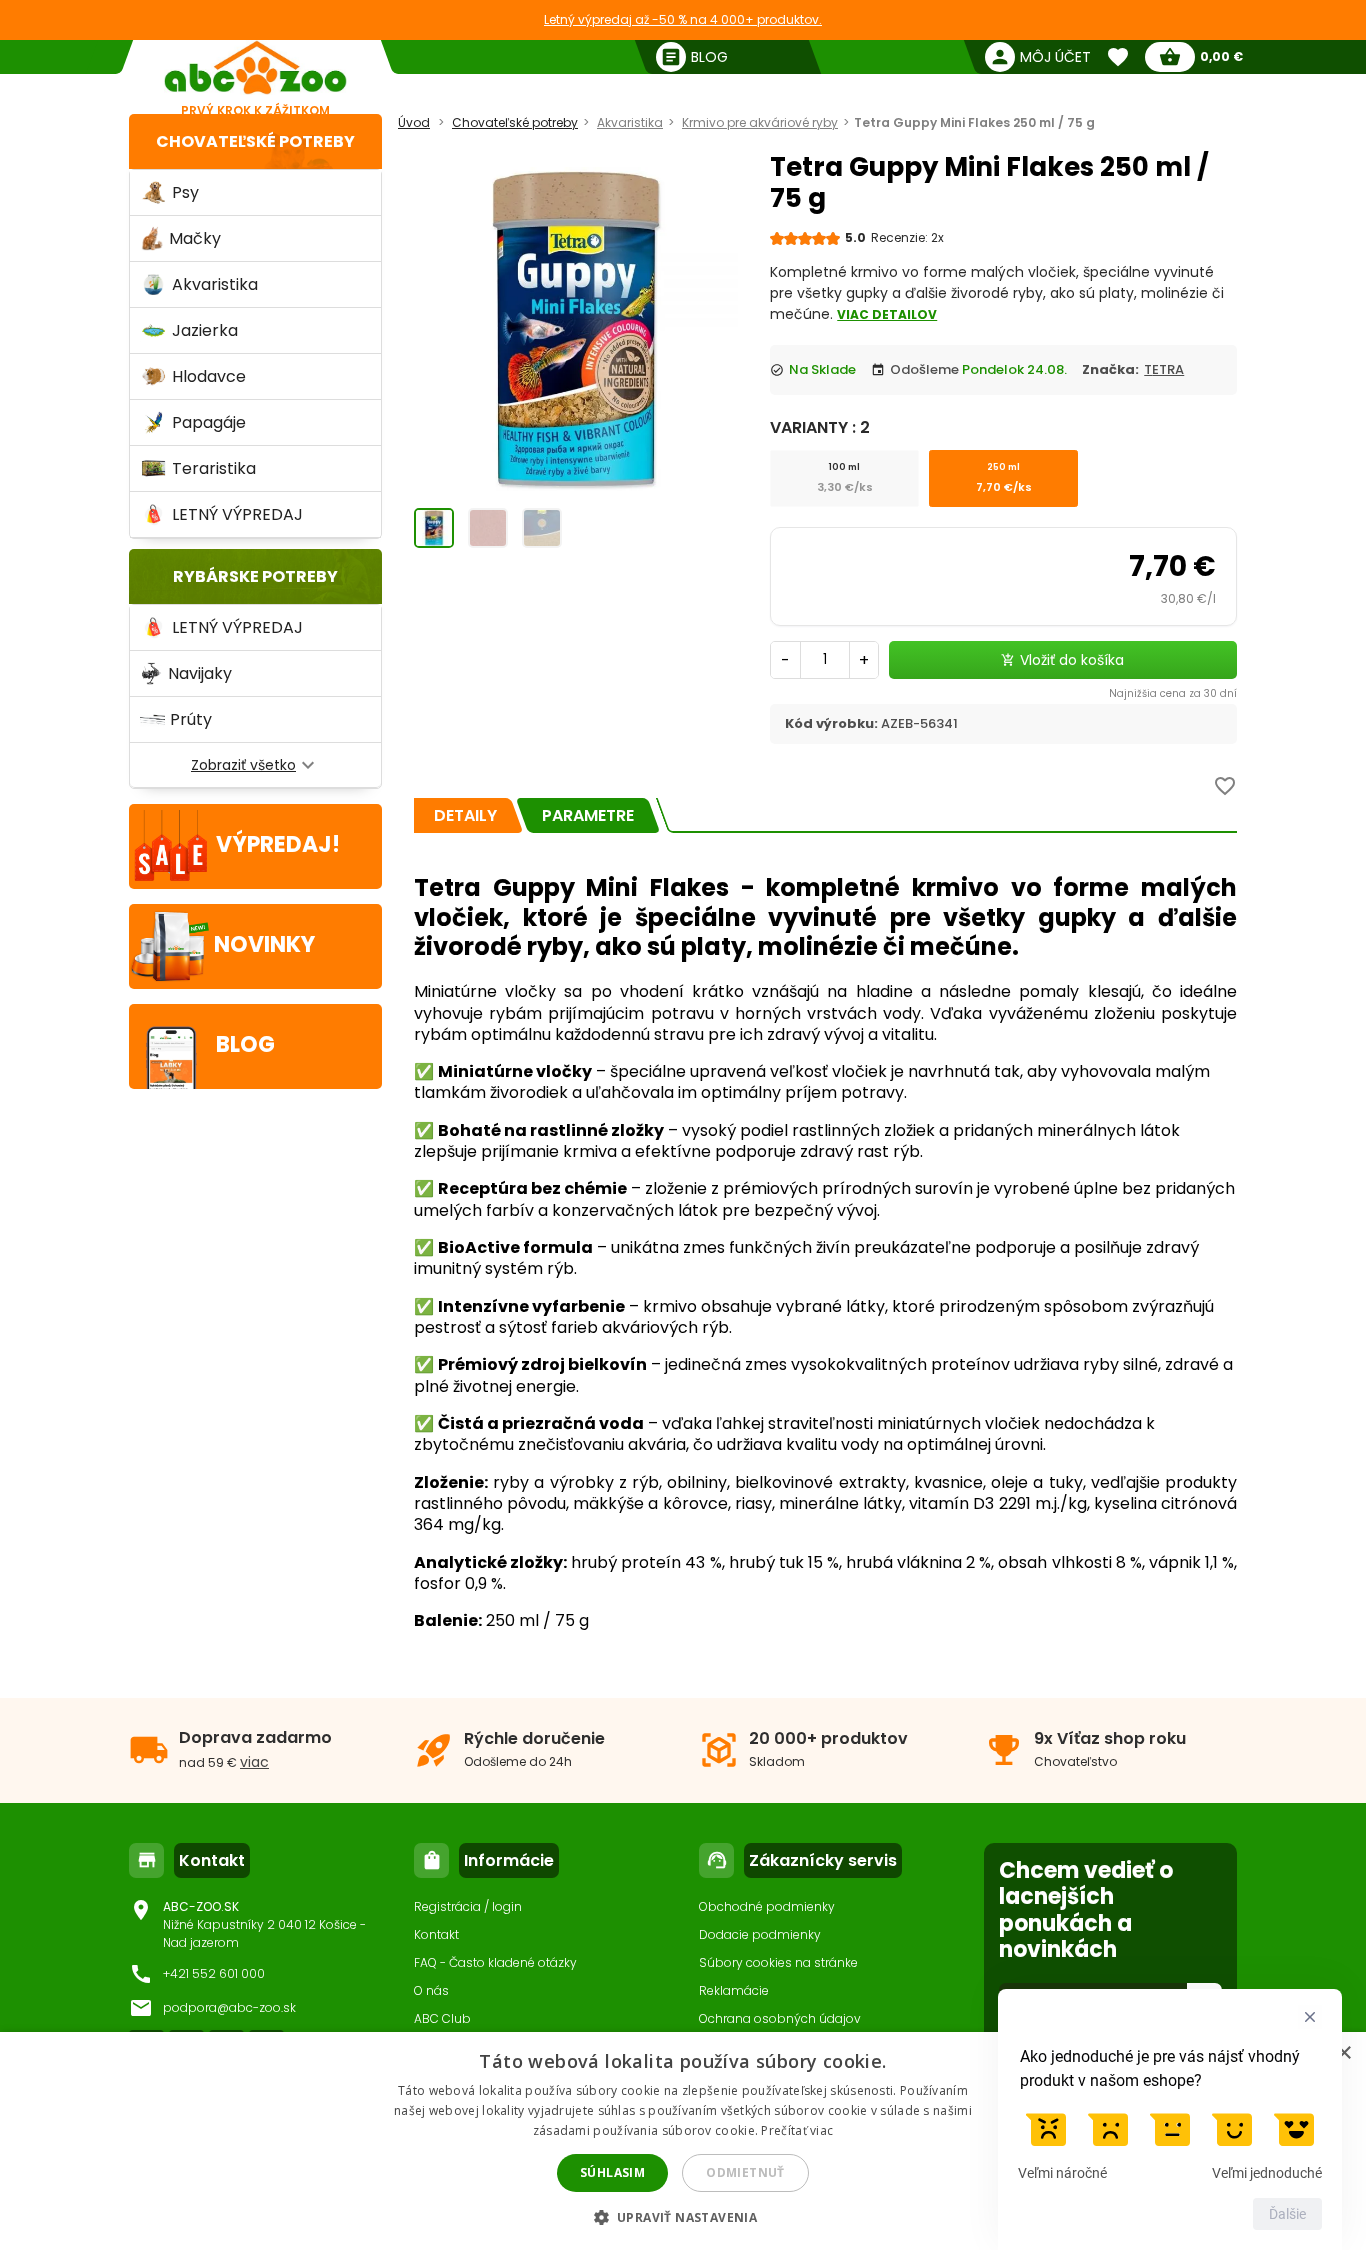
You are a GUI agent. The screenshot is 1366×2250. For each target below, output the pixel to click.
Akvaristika (630, 122)
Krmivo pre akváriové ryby (760, 122)
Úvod (414, 122)
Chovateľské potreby (255, 141)
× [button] (1343, 2053)
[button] (683, 2216)
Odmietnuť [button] (745, 2172)
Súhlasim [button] (612, 2172)
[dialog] (683, 2141)
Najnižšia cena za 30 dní (1173, 693)
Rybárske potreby (255, 576)
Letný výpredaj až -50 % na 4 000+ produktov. (683, 19)
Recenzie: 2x (907, 237)
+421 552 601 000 (214, 1973)
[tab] (465, 815)
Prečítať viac (797, 2130)
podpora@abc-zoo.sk (229, 2007)
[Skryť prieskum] (1310, 2017)
